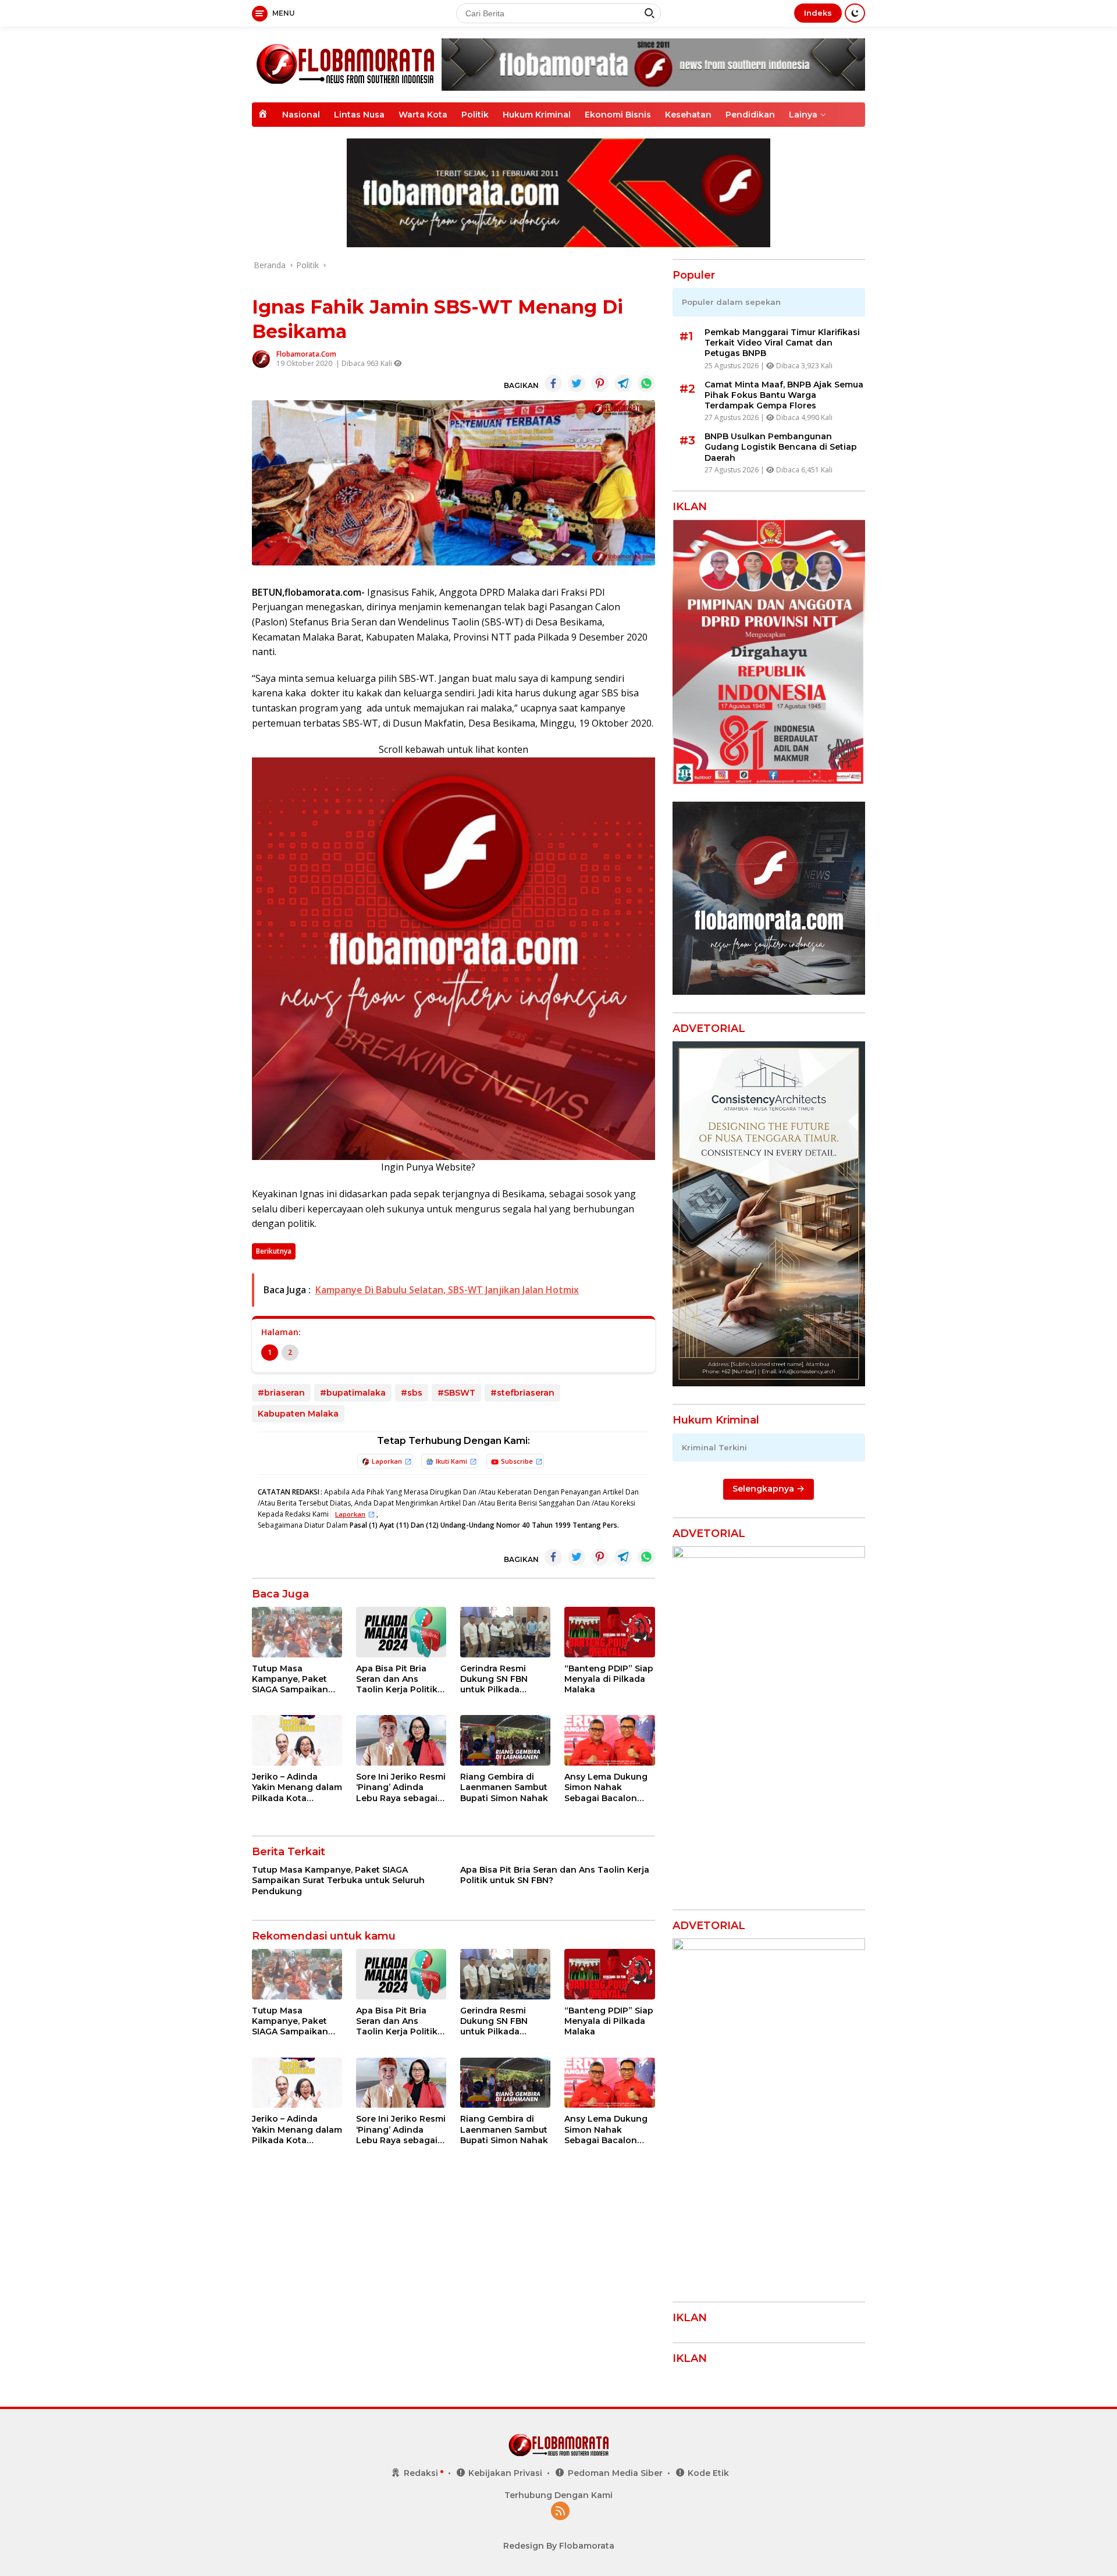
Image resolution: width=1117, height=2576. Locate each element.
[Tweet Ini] (577, 383)
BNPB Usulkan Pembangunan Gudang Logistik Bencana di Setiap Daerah (781, 447)
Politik (475, 115)
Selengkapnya (764, 1489)
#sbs (412, 1393)
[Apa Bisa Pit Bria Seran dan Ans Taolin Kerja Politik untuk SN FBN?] (401, 1632)
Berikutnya (274, 1251)
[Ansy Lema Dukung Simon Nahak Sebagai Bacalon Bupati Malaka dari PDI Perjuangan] (609, 1740)
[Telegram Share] (623, 383)
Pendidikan (750, 115)
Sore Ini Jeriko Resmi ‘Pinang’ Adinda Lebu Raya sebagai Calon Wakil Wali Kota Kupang (401, 1787)
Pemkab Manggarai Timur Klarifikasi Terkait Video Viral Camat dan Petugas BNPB (782, 343)
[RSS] (560, 2512)
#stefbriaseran (522, 1393)
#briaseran (281, 1393)
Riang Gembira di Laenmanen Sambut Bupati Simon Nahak (504, 1787)
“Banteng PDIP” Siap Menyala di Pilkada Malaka (609, 1679)
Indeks (818, 13)
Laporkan (387, 1461)
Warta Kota (423, 115)
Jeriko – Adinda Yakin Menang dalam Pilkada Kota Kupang (297, 1787)
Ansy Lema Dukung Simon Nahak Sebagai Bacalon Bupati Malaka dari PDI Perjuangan (606, 1787)
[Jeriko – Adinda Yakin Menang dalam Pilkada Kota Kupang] (297, 1740)
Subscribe (517, 1461)
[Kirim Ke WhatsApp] (646, 383)
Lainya (803, 115)
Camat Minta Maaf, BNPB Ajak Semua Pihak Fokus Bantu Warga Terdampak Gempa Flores (784, 395)
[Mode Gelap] (855, 13)
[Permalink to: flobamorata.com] (261, 358)
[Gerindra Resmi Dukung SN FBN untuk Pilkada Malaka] (505, 1632)
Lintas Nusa (359, 115)
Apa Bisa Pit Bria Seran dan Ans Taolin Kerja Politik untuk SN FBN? (397, 1679)
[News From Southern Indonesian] (345, 64)
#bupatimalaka (353, 1393)
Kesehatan (688, 115)
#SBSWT (456, 1393)
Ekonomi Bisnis (618, 115)
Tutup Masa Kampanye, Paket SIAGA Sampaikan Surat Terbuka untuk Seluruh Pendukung (296, 1679)
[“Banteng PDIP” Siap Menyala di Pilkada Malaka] (609, 1632)
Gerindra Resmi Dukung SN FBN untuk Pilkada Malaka (494, 1679)
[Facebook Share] (553, 383)
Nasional (301, 115)
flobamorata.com (306, 354)
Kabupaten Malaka (298, 1414)
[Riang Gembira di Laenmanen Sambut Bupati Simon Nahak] (505, 1740)
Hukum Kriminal (537, 115)
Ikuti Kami (451, 1461)
